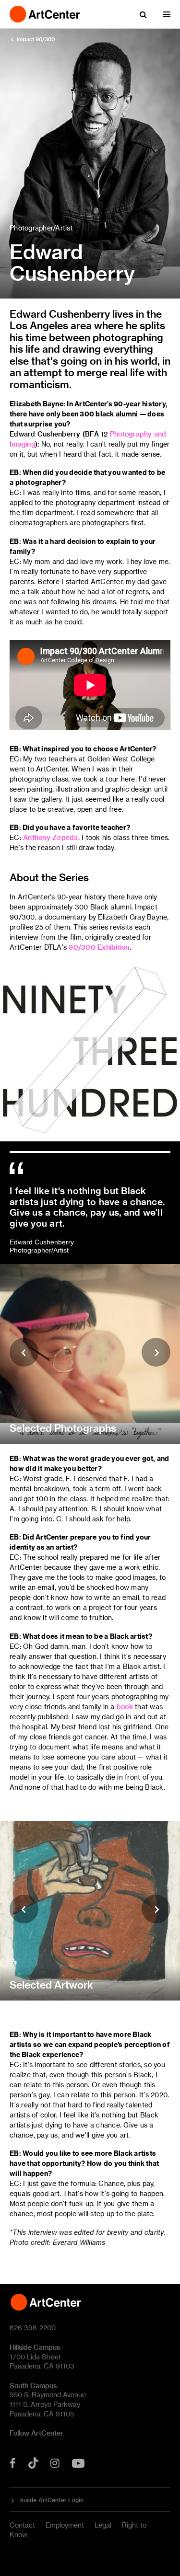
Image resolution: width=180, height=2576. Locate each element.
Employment (65, 2525)
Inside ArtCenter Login (52, 2500)
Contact (22, 2525)
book (125, 1707)
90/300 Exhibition (99, 947)
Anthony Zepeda (51, 837)
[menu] (167, 14)
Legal (103, 2525)
